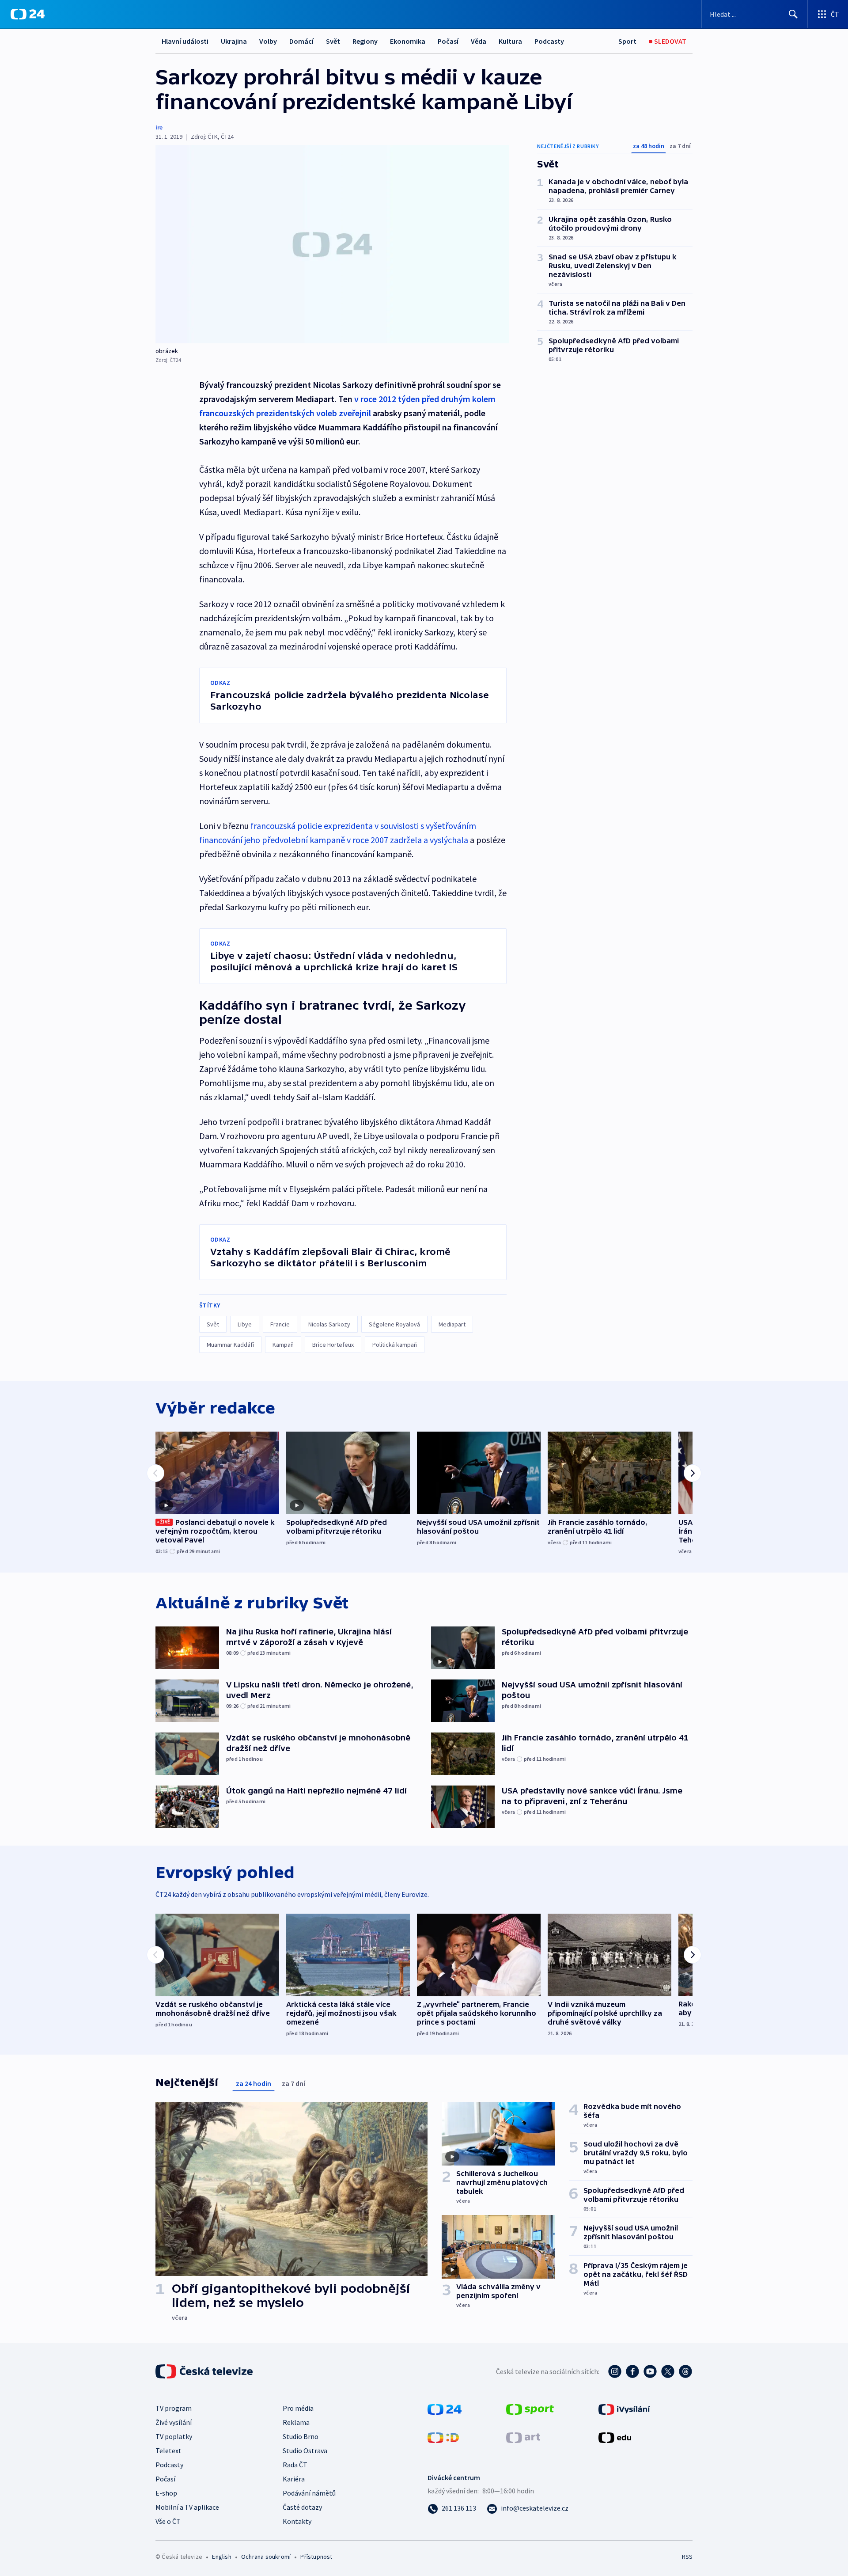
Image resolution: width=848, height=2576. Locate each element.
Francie (280, 1324)
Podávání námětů (309, 2493)
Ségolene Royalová (394, 1324)
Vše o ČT (168, 2521)
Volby (268, 41)
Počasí (448, 41)
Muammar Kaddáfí (230, 1345)
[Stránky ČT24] (445, 2409)
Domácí (301, 41)
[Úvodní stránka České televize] (205, 2371)
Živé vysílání (174, 2422)
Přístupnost (316, 2557)
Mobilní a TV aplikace (187, 2507)
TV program (174, 2408)
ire (159, 127)
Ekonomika (408, 41)
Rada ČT (295, 2465)
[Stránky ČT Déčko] (443, 2437)
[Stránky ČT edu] (615, 2437)
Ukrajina (234, 41)
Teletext (168, 2451)
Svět (333, 41)
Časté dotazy (302, 2507)
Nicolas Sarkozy (329, 1324)
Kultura (510, 41)
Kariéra (294, 2479)
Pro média (298, 2408)
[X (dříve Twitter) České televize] (668, 2371)
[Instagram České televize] (615, 2371)
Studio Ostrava (305, 2451)
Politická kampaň (395, 1345)
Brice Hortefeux (333, 1345)
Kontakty (297, 2521)
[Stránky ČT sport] (530, 2409)
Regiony (365, 41)
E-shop (166, 2493)
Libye (245, 1324)
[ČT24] (28, 14)
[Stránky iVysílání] (624, 2409)
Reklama (296, 2422)
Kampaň (283, 1345)
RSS (687, 2557)
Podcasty (549, 41)
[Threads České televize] (685, 2371)
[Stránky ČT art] (523, 2437)
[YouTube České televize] (650, 2371)
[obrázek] (332, 244)
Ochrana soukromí (266, 2557)
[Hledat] (793, 14)
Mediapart (452, 1324)
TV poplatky (174, 2436)
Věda (479, 41)
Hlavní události (185, 41)
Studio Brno (301, 2436)
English (221, 2557)
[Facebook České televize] (632, 2371)
